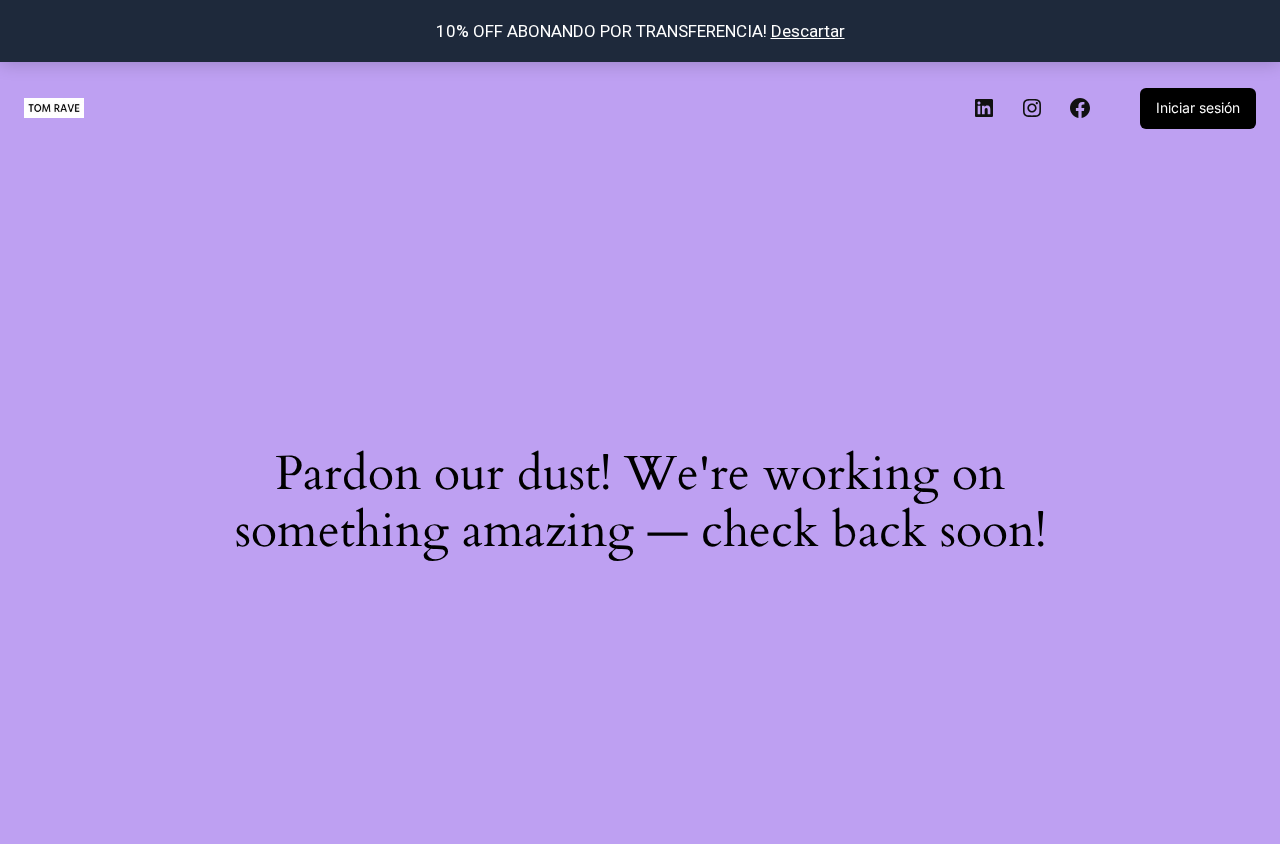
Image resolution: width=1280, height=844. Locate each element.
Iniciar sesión (1198, 107)
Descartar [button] (808, 31)
